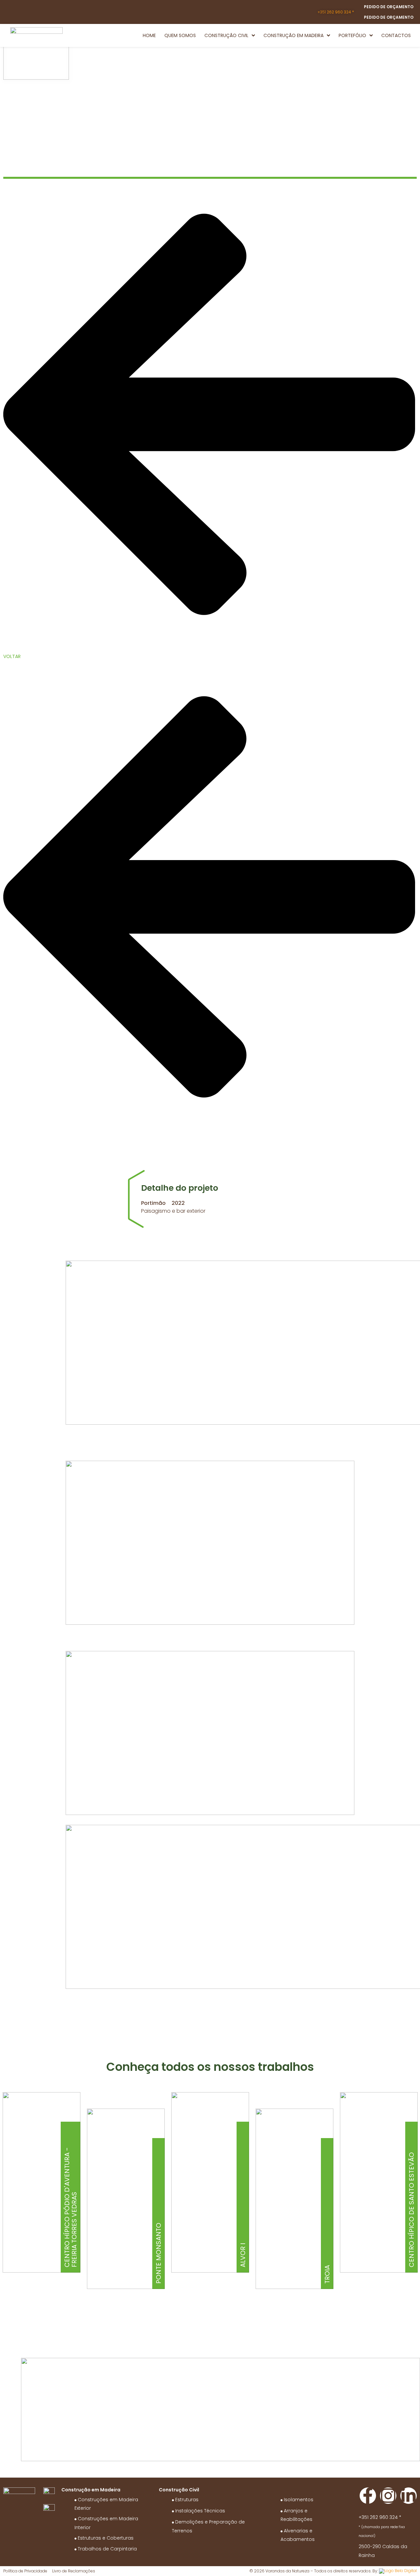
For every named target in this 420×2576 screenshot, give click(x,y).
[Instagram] (388, 2496)
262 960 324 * (336, 12)
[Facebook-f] (368, 2496)
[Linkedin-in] (409, 2496)
